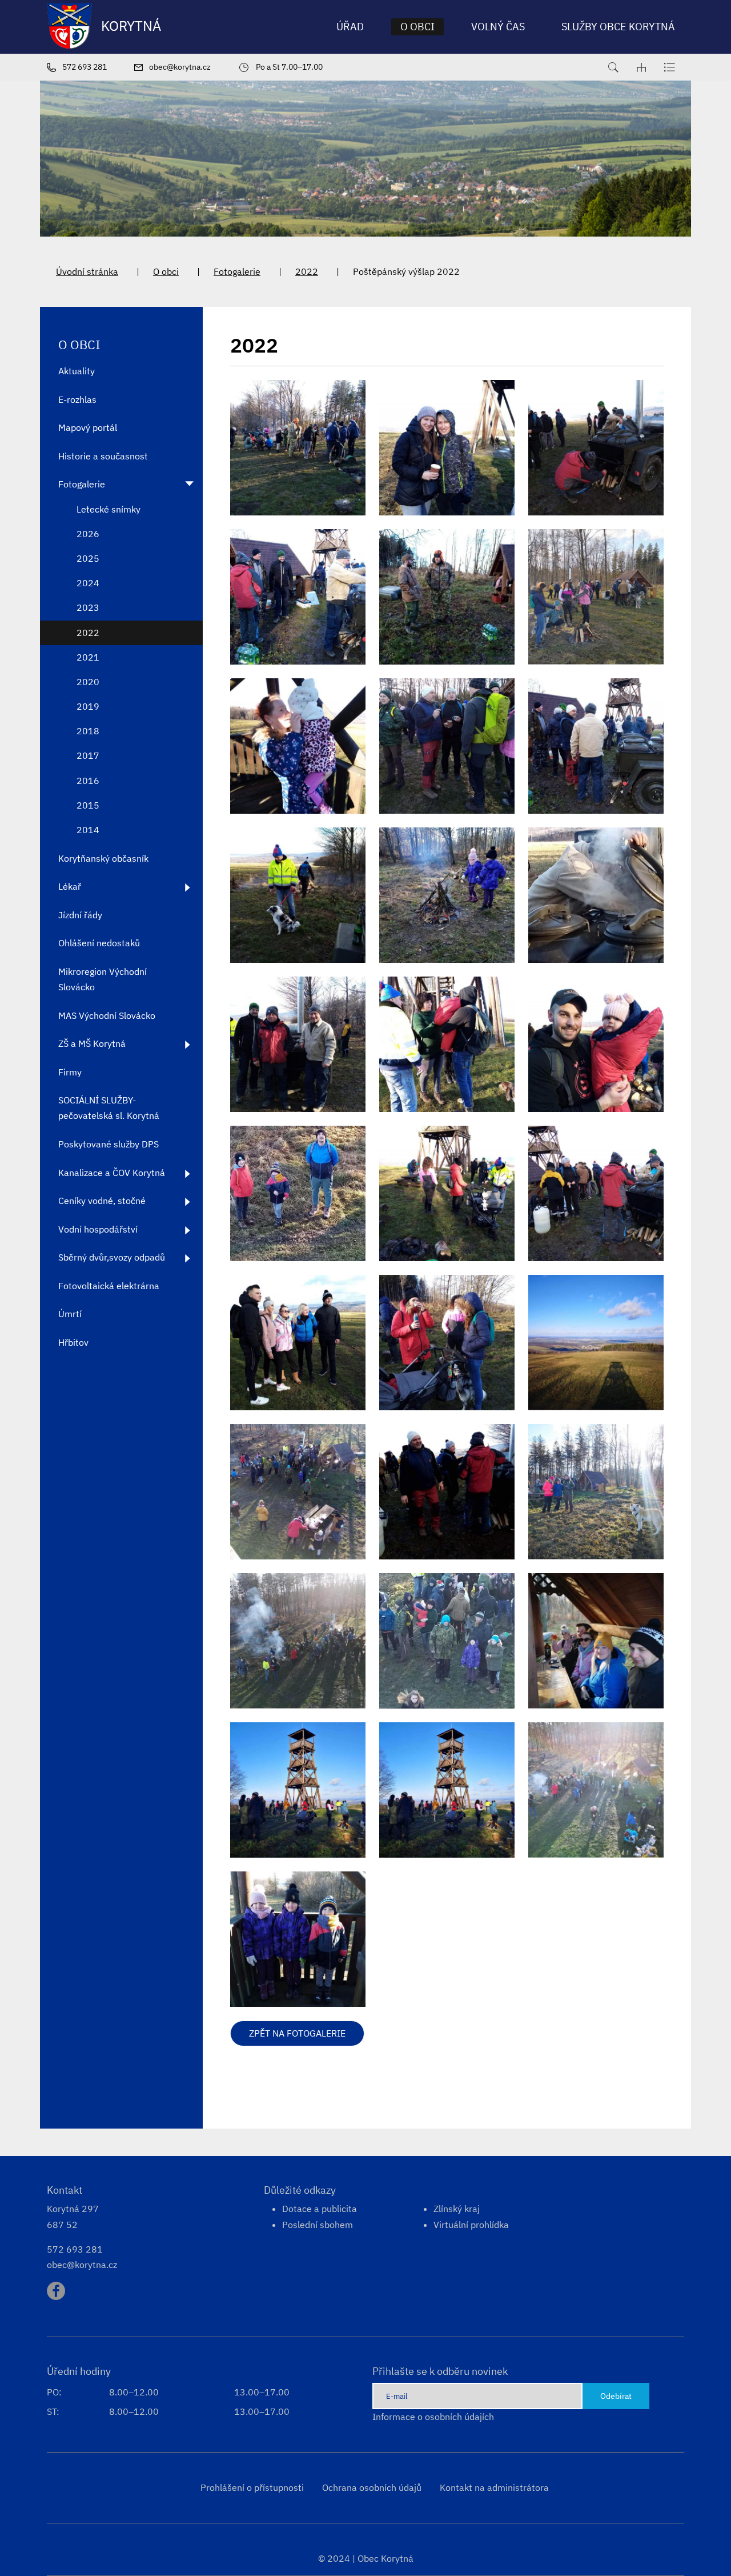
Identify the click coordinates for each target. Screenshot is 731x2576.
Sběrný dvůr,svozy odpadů (112, 1257)
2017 (88, 755)
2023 (88, 607)
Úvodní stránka (87, 271)
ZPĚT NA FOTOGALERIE (297, 2033)
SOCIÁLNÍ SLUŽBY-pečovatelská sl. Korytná (109, 1108)
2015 (88, 805)
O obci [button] (417, 27)
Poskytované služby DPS (109, 1144)
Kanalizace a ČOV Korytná (112, 1173)
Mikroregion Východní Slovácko (103, 979)
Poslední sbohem (318, 2225)
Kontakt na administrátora (494, 2487)
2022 (307, 271)
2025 (88, 558)
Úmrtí (70, 1314)
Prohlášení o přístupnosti (252, 2487)
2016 (88, 781)
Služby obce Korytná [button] (618, 27)
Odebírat (616, 2396)
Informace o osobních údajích (433, 2417)
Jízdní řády (80, 915)
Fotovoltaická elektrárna (109, 1286)
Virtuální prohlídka (471, 2225)
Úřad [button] (350, 27)
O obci (166, 271)
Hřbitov (73, 1342)
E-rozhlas (77, 399)
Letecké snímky (109, 509)
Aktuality (77, 371)
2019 (88, 706)
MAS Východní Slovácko (107, 1015)
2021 (88, 657)
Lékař (70, 886)
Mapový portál (88, 427)
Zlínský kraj (457, 2209)
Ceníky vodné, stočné (102, 1201)
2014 (88, 830)
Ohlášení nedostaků (99, 943)
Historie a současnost (103, 456)
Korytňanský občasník (103, 858)
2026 (88, 534)
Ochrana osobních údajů (372, 2487)
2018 (88, 731)
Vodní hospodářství (98, 1229)
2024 (88, 583)
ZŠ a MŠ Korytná (92, 1043)
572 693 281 (75, 2249)
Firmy (70, 1072)
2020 (88, 682)
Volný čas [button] (498, 27)
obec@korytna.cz (82, 2265)
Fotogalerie (237, 271)
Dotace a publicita (320, 2209)
